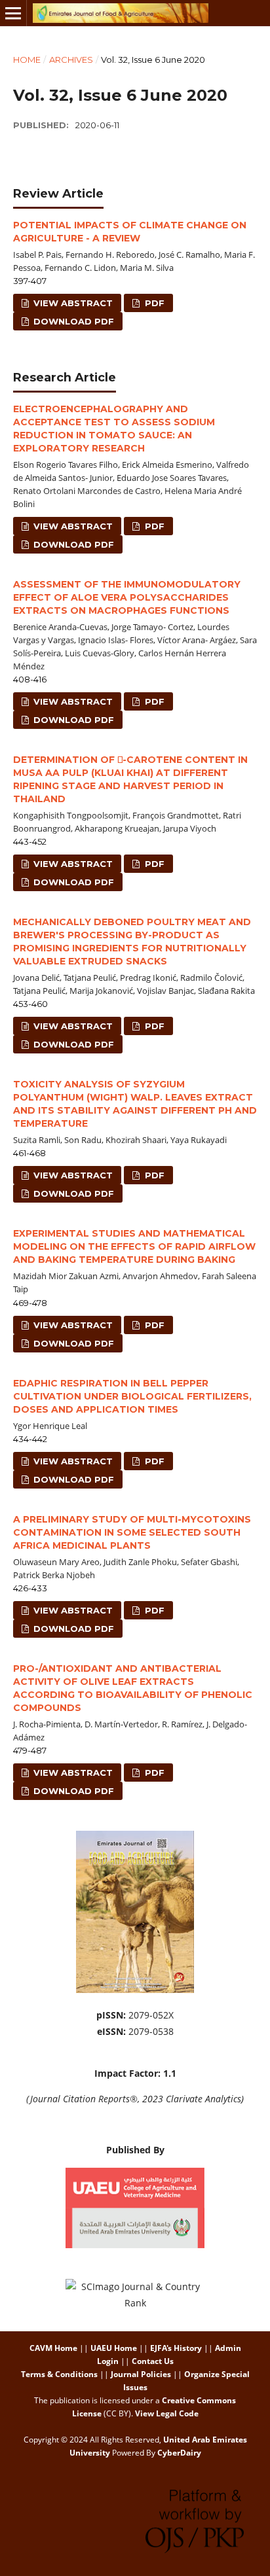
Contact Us (153, 2361)
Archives (71, 60)
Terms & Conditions (59, 2374)
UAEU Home (114, 2348)
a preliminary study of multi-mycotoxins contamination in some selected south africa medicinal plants (132, 1532)
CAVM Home (53, 2348)
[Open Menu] (13, 13)
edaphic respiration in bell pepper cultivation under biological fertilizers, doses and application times (132, 1396)
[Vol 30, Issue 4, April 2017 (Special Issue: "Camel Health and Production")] (135, 1989)
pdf (153, 303)
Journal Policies (141, 2374)
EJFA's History (176, 2348)
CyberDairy (179, 2453)
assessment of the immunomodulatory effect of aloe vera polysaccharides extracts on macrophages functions (127, 597)
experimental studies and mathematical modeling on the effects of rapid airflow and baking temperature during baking (134, 1246)
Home (27, 60)
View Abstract (72, 303)
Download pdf (72, 321)
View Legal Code (167, 2413)
